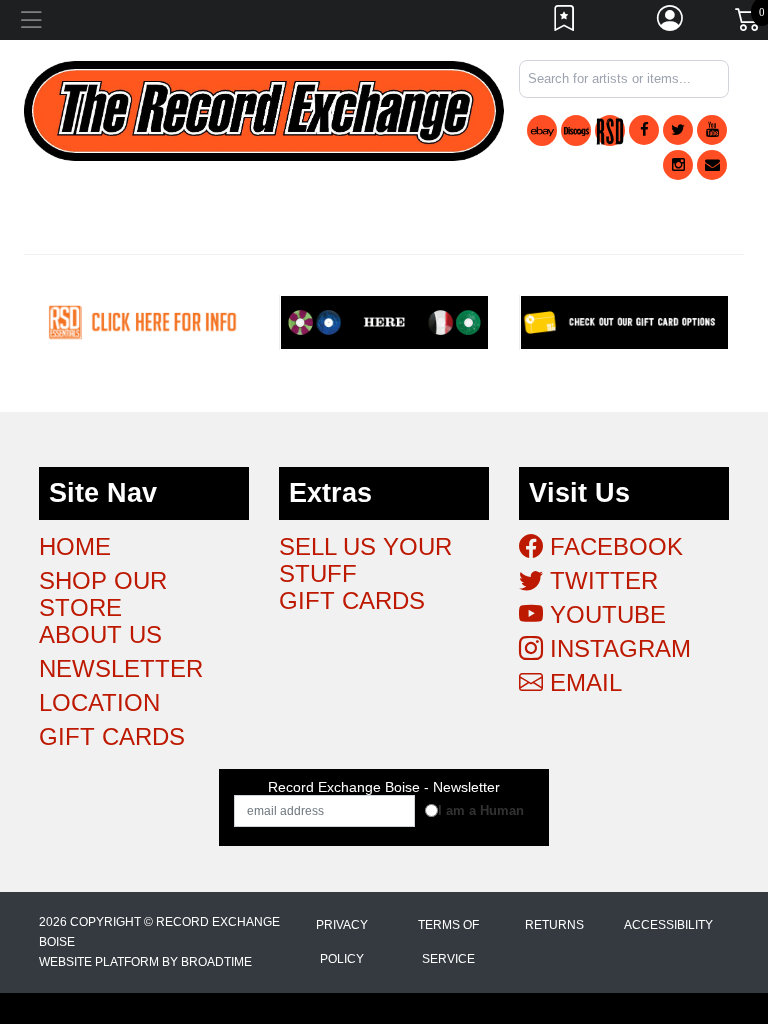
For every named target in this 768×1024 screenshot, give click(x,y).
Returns (554, 925)
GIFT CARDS (112, 736)
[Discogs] (576, 130)
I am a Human (481, 810)
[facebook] (644, 130)
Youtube (604, 614)
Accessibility (668, 925)
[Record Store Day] (610, 130)
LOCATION (99, 702)
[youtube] (712, 130)
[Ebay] (542, 130)
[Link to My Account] (671, 23)
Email (582, 682)
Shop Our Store (103, 594)
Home (75, 546)
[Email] (712, 165)
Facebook (613, 546)
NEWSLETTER (121, 668)
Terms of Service (448, 942)
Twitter (600, 580)
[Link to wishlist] (565, 23)
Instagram (617, 648)
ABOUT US (100, 634)
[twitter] (678, 130)
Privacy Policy (342, 942)
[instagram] (678, 165)
